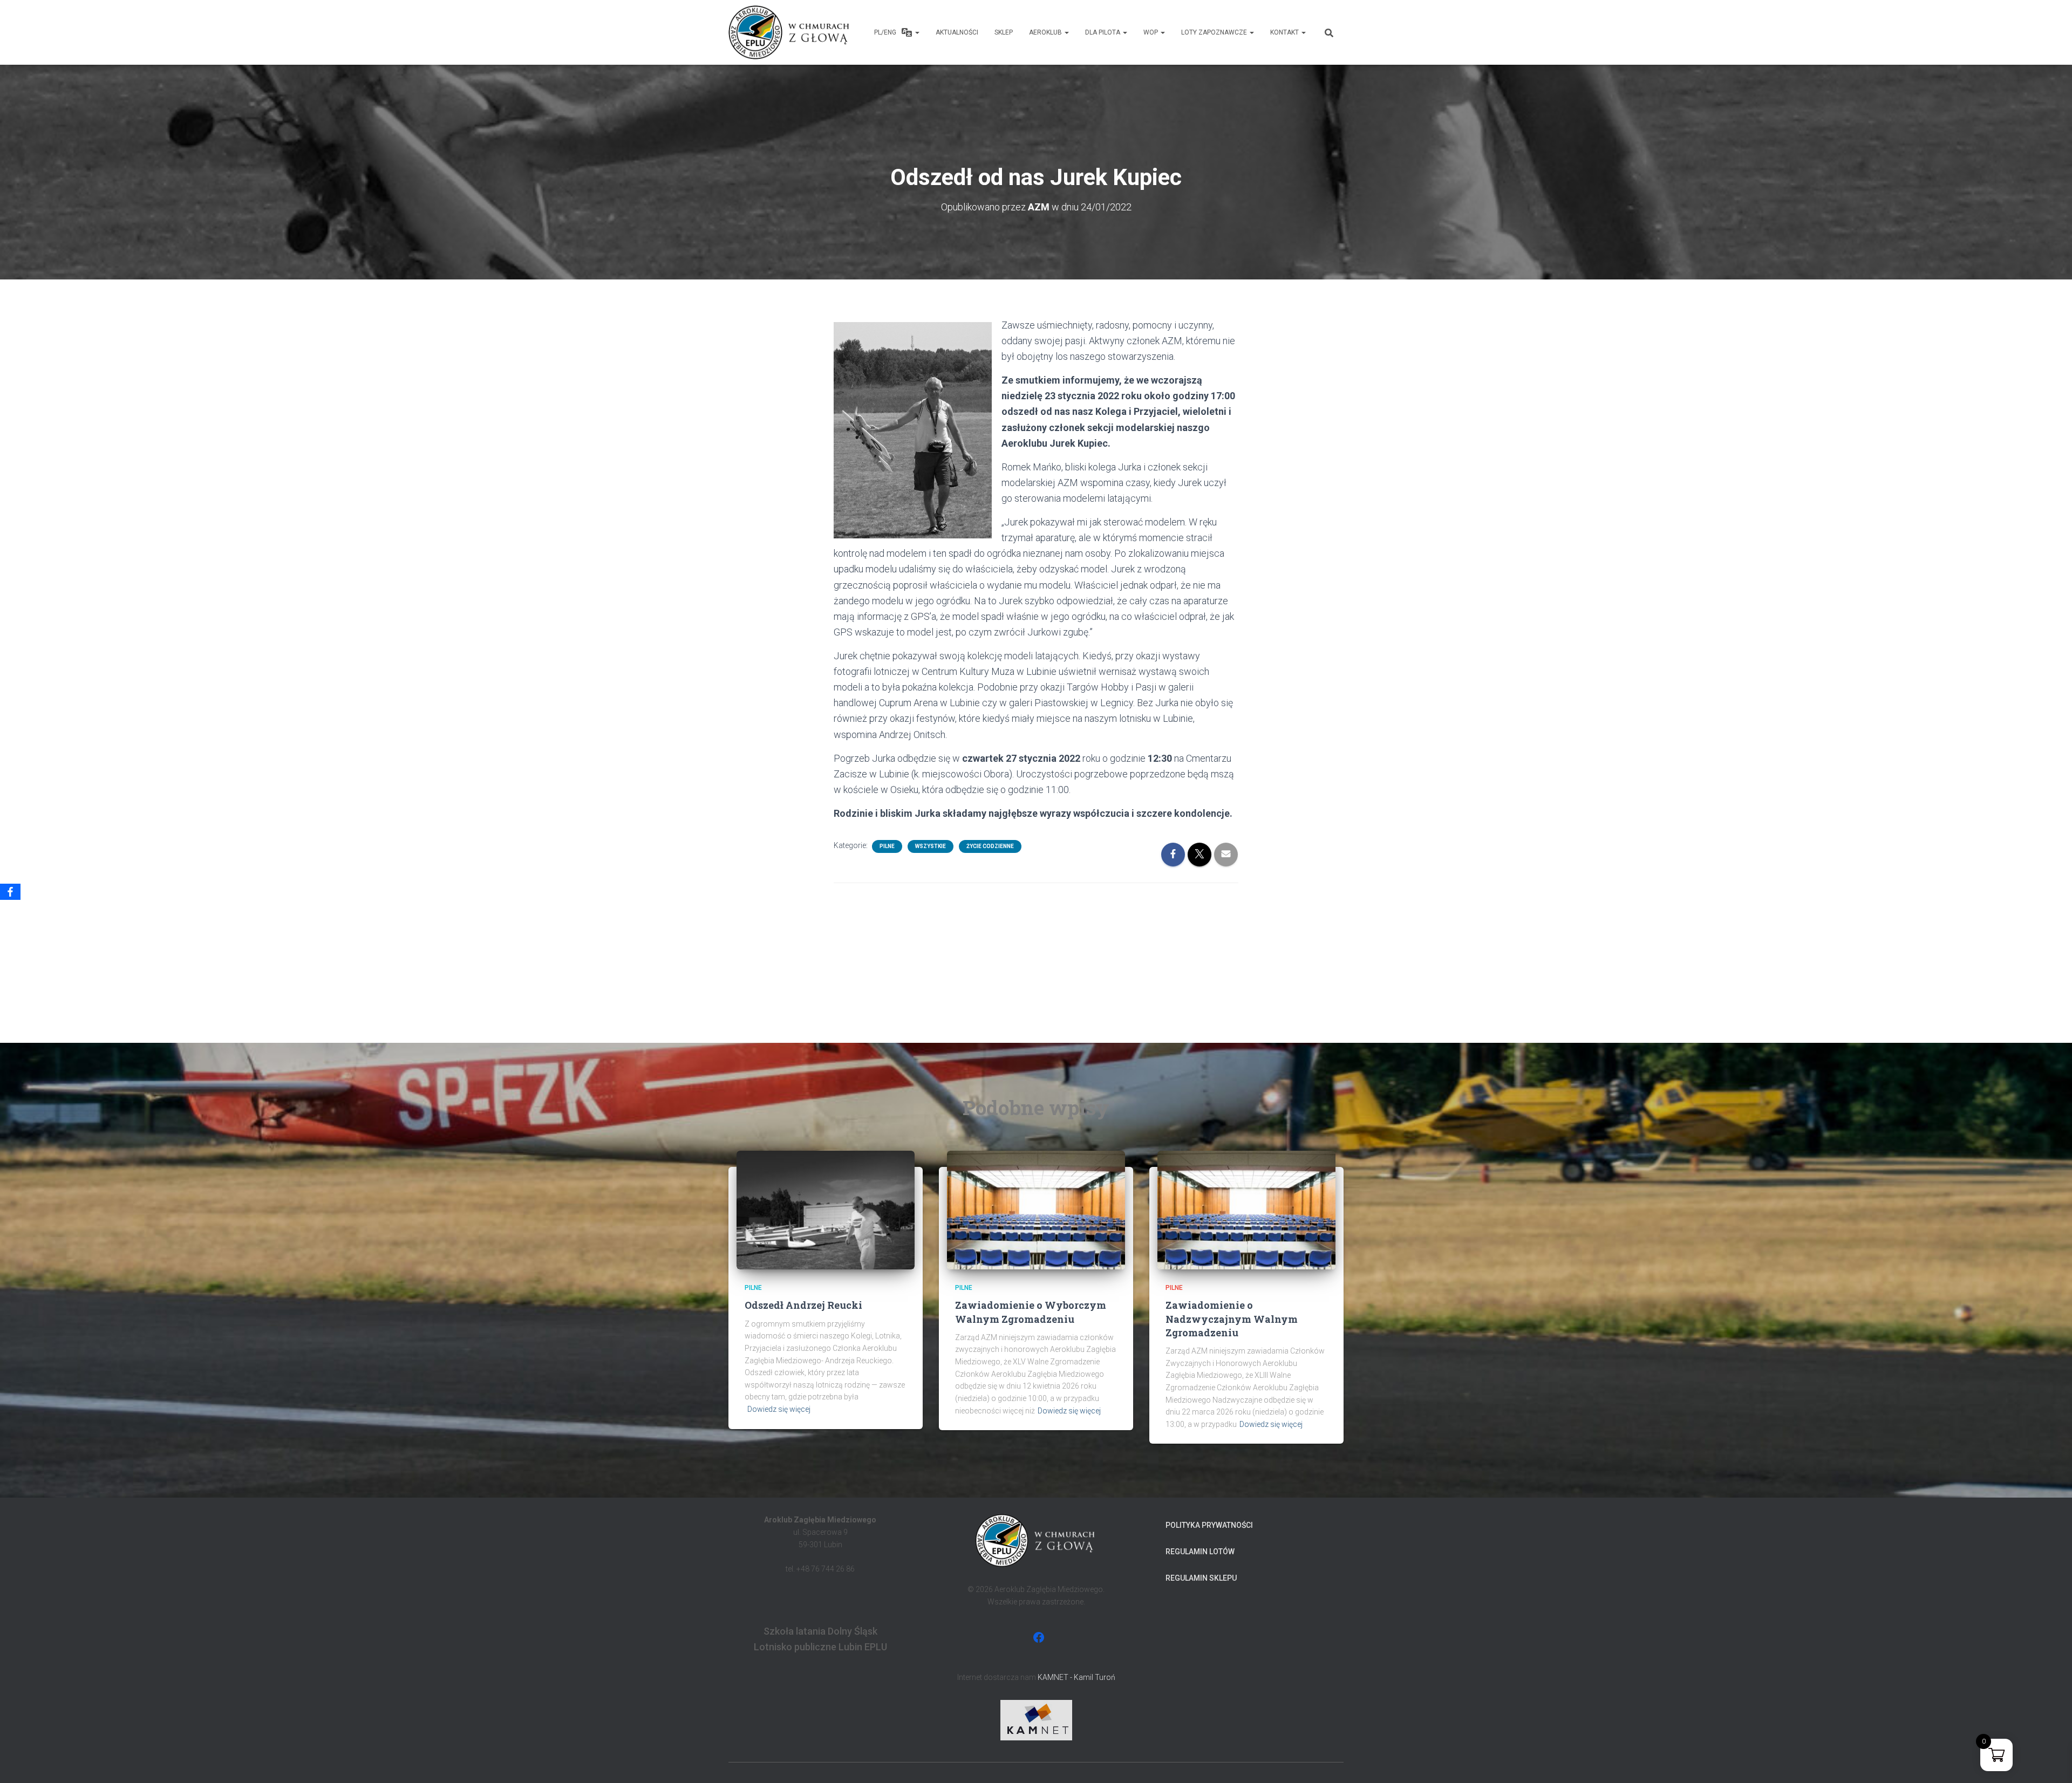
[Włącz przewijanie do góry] (2051, 1761)
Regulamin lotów (1200, 1552)
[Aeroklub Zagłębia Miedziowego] (790, 32)
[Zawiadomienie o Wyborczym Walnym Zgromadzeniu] (1036, 1210)
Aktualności (957, 32)
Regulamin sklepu (1201, 1578)
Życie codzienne (990, 846)
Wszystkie (931, 846)
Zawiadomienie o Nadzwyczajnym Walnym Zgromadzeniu (1232, 1319)
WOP (1151, 32)
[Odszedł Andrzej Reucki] (826, 1210)
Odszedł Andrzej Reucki (803, 1305)
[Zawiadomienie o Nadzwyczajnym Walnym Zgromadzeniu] (1246, 1210)
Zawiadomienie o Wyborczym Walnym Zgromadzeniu (1031, 1312)
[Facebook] (10, 892)
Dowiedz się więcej (779, 1409)
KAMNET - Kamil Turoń (1076, 1677)
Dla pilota (1103, 32)
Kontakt (1285, 32)
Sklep (1004, 32)
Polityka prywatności (1209, 1525)
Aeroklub (1046, 32)
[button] (917, 32)
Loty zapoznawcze (1215, 32)
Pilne (887, 846)
